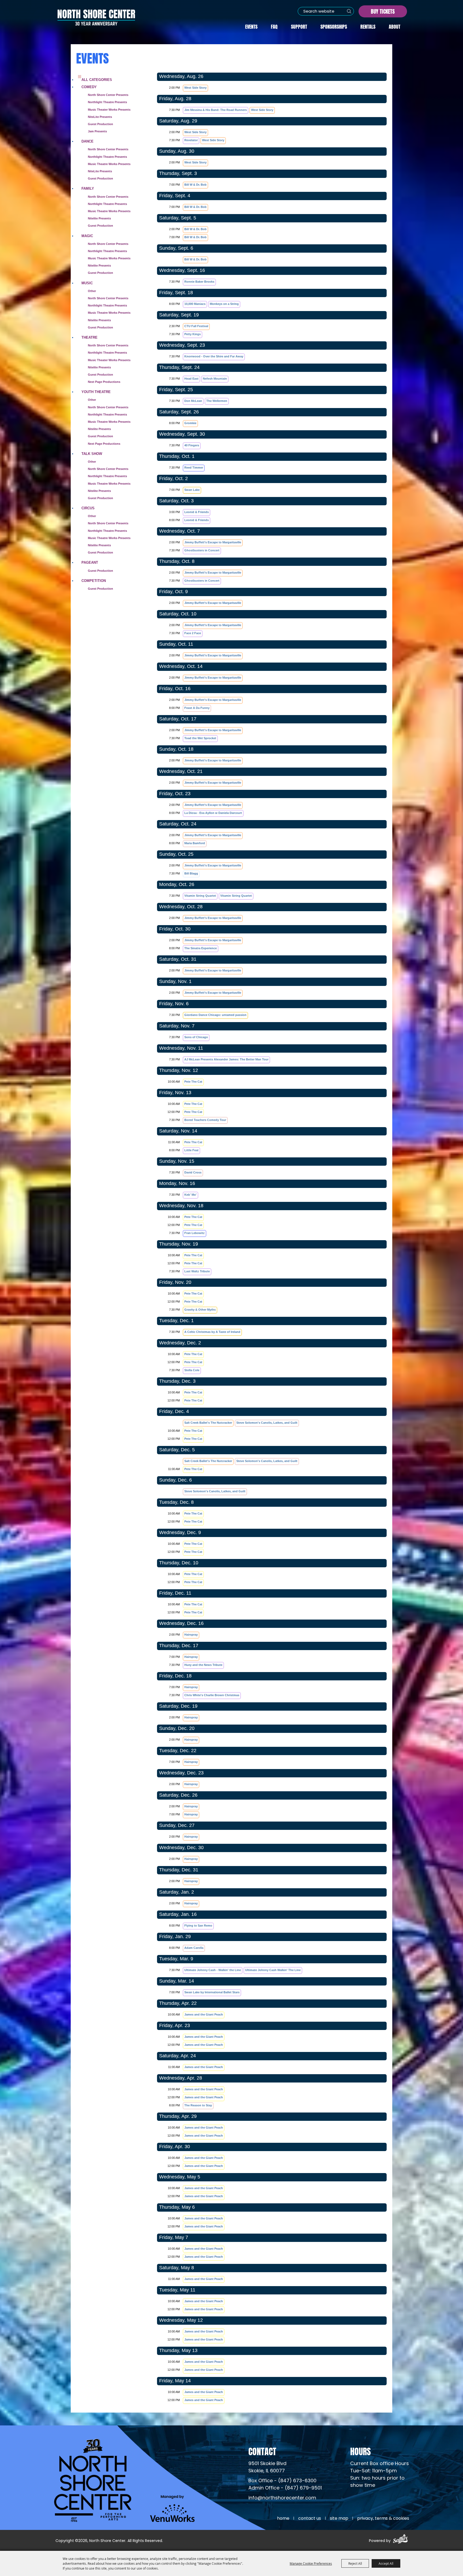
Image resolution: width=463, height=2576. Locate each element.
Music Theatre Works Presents (109, 164)
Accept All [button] (386, 2563)
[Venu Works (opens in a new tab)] (172, 2508)
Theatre (89, 337)
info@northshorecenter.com (282, 2498)
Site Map (339, 2519)
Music (87, 283)
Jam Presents (97, 131)
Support (299, 26)
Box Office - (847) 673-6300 (282, 2481)
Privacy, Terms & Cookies (383, 2519)
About (395, 26)
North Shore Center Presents (108, 95)
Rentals (368, 26)
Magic (87, 236)
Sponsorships (334, 26)
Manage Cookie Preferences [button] (311, 2563)
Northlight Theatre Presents (107, 102)
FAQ (274, 26)
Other (92, 291)
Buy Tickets (383, 11)
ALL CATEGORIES (97, 80)
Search (349, 11)
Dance (87, 141)
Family (88, 188)
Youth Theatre (96, 392)
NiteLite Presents (100, 117)
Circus (88, 508)
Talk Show (92, 454)
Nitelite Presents (99, 218)
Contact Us (310, 2519)
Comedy (89, 87)
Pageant (90, 562)
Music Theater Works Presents (109, 110)
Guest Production (100, 124)
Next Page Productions (104, 382)
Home (283, 2519)
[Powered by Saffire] (400, 2540)
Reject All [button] (355, 2563)
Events (251, 26)
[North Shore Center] (96, 17)
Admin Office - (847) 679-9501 (285, 2488)
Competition (94, 581)
